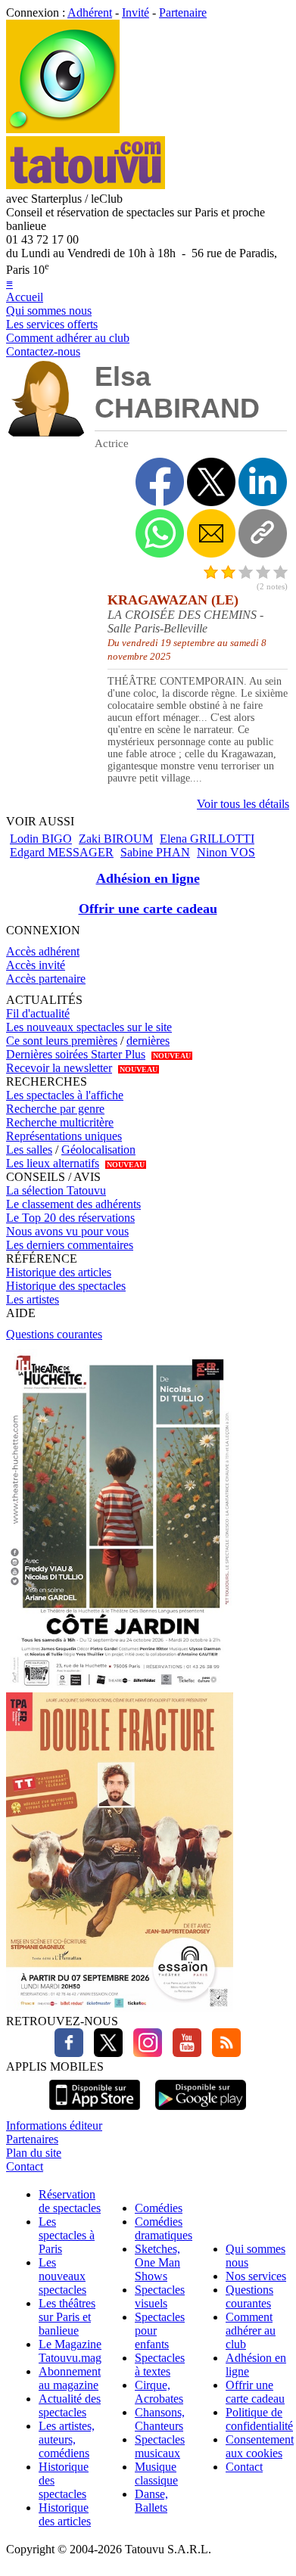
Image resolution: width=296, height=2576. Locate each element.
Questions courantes (54, 1334)
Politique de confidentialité (259, 2419)
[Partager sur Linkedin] (263, 482)
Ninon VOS (226, 852)
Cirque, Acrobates (159, 2392)
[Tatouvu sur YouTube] (183, 2053)
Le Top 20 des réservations (70, 1218)
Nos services (256, 2276)
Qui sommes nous (49, 311)
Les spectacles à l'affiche (65, 1095)
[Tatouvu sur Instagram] (144, 2053)
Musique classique (156, 2473)
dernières (148, 1041)
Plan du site (34, 2153)
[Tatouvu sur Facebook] (69, 2053)
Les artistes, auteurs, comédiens (67, 2439)
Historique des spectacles (66, 1286)
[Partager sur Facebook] (160, 482)
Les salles (29, 1150)
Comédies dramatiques (164, 2228)
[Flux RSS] (223, 2053)
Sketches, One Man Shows (157, 2262)
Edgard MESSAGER (62, 852)
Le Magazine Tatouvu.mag (70, 2351)
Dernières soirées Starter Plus (76, 1054)
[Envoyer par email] (211, 533)
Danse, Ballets (151, 2501)
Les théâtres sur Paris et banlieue (67, 2317)
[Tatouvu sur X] (104, 2053)
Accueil (25, 297)
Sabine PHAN (155, 852)
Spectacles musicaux (160, 2446)
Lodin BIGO (41, 839)
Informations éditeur (54, 2125)
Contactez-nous (43, 351)
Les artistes (33, 1299)
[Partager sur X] (211, 482)
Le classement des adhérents (73, 1204)
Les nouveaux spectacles (62, 2276)
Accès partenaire (46, 979)
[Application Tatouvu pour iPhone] (95, 2112)
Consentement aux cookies (260, 2446)
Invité (136, 12)
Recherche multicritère (60, 1122)
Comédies (159, 2208)
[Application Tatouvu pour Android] (201, 2112)
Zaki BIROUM (116, 839)
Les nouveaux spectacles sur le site (89, 1027)
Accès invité (36, 965)
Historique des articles (59, 1272)
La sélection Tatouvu (56, 1190)
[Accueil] (63, 129)
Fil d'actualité (38, 1013)
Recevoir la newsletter (59, 1068)
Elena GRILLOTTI (207, 839)
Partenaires (32, 2139)
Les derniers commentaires (70, 1245)
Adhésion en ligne (148, 878)
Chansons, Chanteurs (160, 2419)
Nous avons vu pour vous (67, 1231)
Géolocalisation (98, 1150)
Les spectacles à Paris (67, 2235)
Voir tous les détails (243, 804)
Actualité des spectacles (70, 2405)
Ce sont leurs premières (62, 1041)
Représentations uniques (64, 1136)
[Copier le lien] (263, 533)
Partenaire (183, 12)
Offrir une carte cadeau (148, 909)
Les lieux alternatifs (53, 1163)
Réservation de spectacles (70, 2201)
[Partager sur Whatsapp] (160, 533)
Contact (25, 2166)
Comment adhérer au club (68, 338)
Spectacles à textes (160, 2365)
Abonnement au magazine (70, 2378)
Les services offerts (52, 324)
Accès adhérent (43, 951)
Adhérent (90, 12)
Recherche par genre (55, 1109)
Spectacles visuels (160, 2296)
